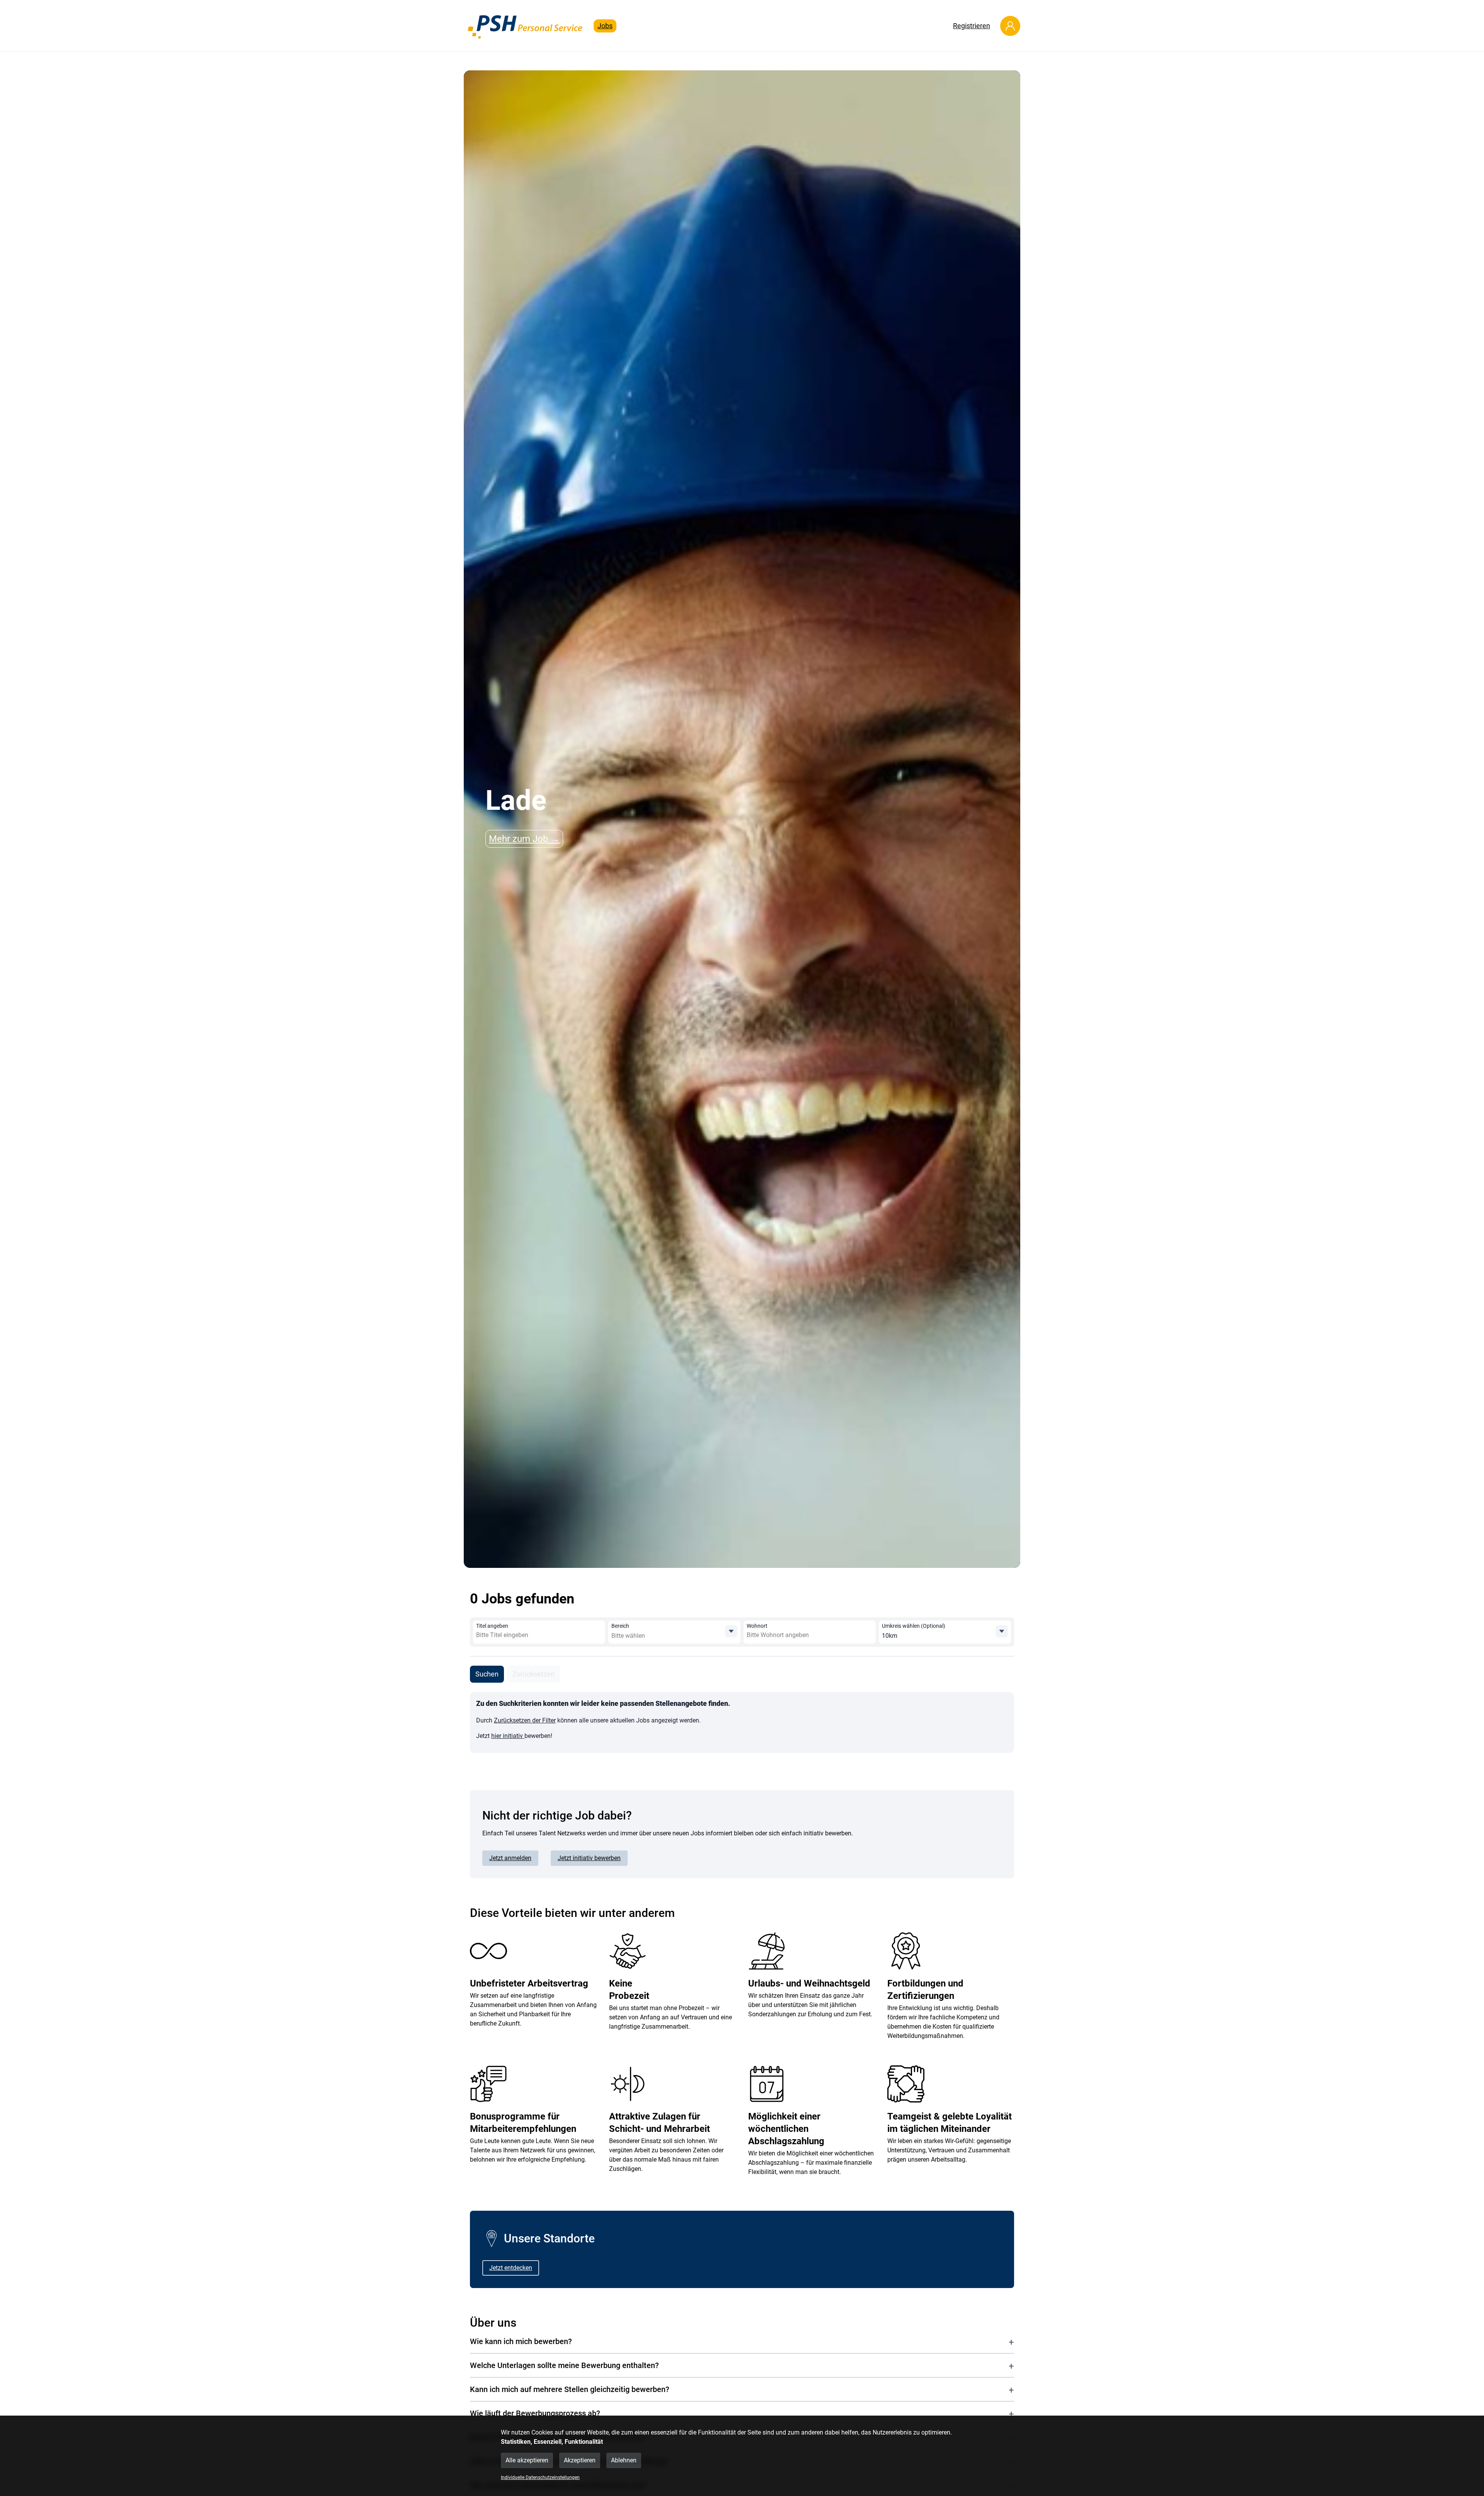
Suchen (487, 1674)
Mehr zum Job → (524, 839)
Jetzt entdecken (511, 2268)
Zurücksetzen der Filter (525, 1720)
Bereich (620, 1626)
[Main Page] (526, 26)
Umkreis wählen (914, 1626)
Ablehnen (624, 2460)
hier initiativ (508, 1736)
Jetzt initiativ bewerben (589, 1858)
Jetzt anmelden (510, 1858)
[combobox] (532, 1635)
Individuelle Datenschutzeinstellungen (540, 2477)
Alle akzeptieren (527, 2460)
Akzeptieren (580, 2460)
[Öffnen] (731, 1631)
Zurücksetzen (534, 1674)
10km (890, 1636)
